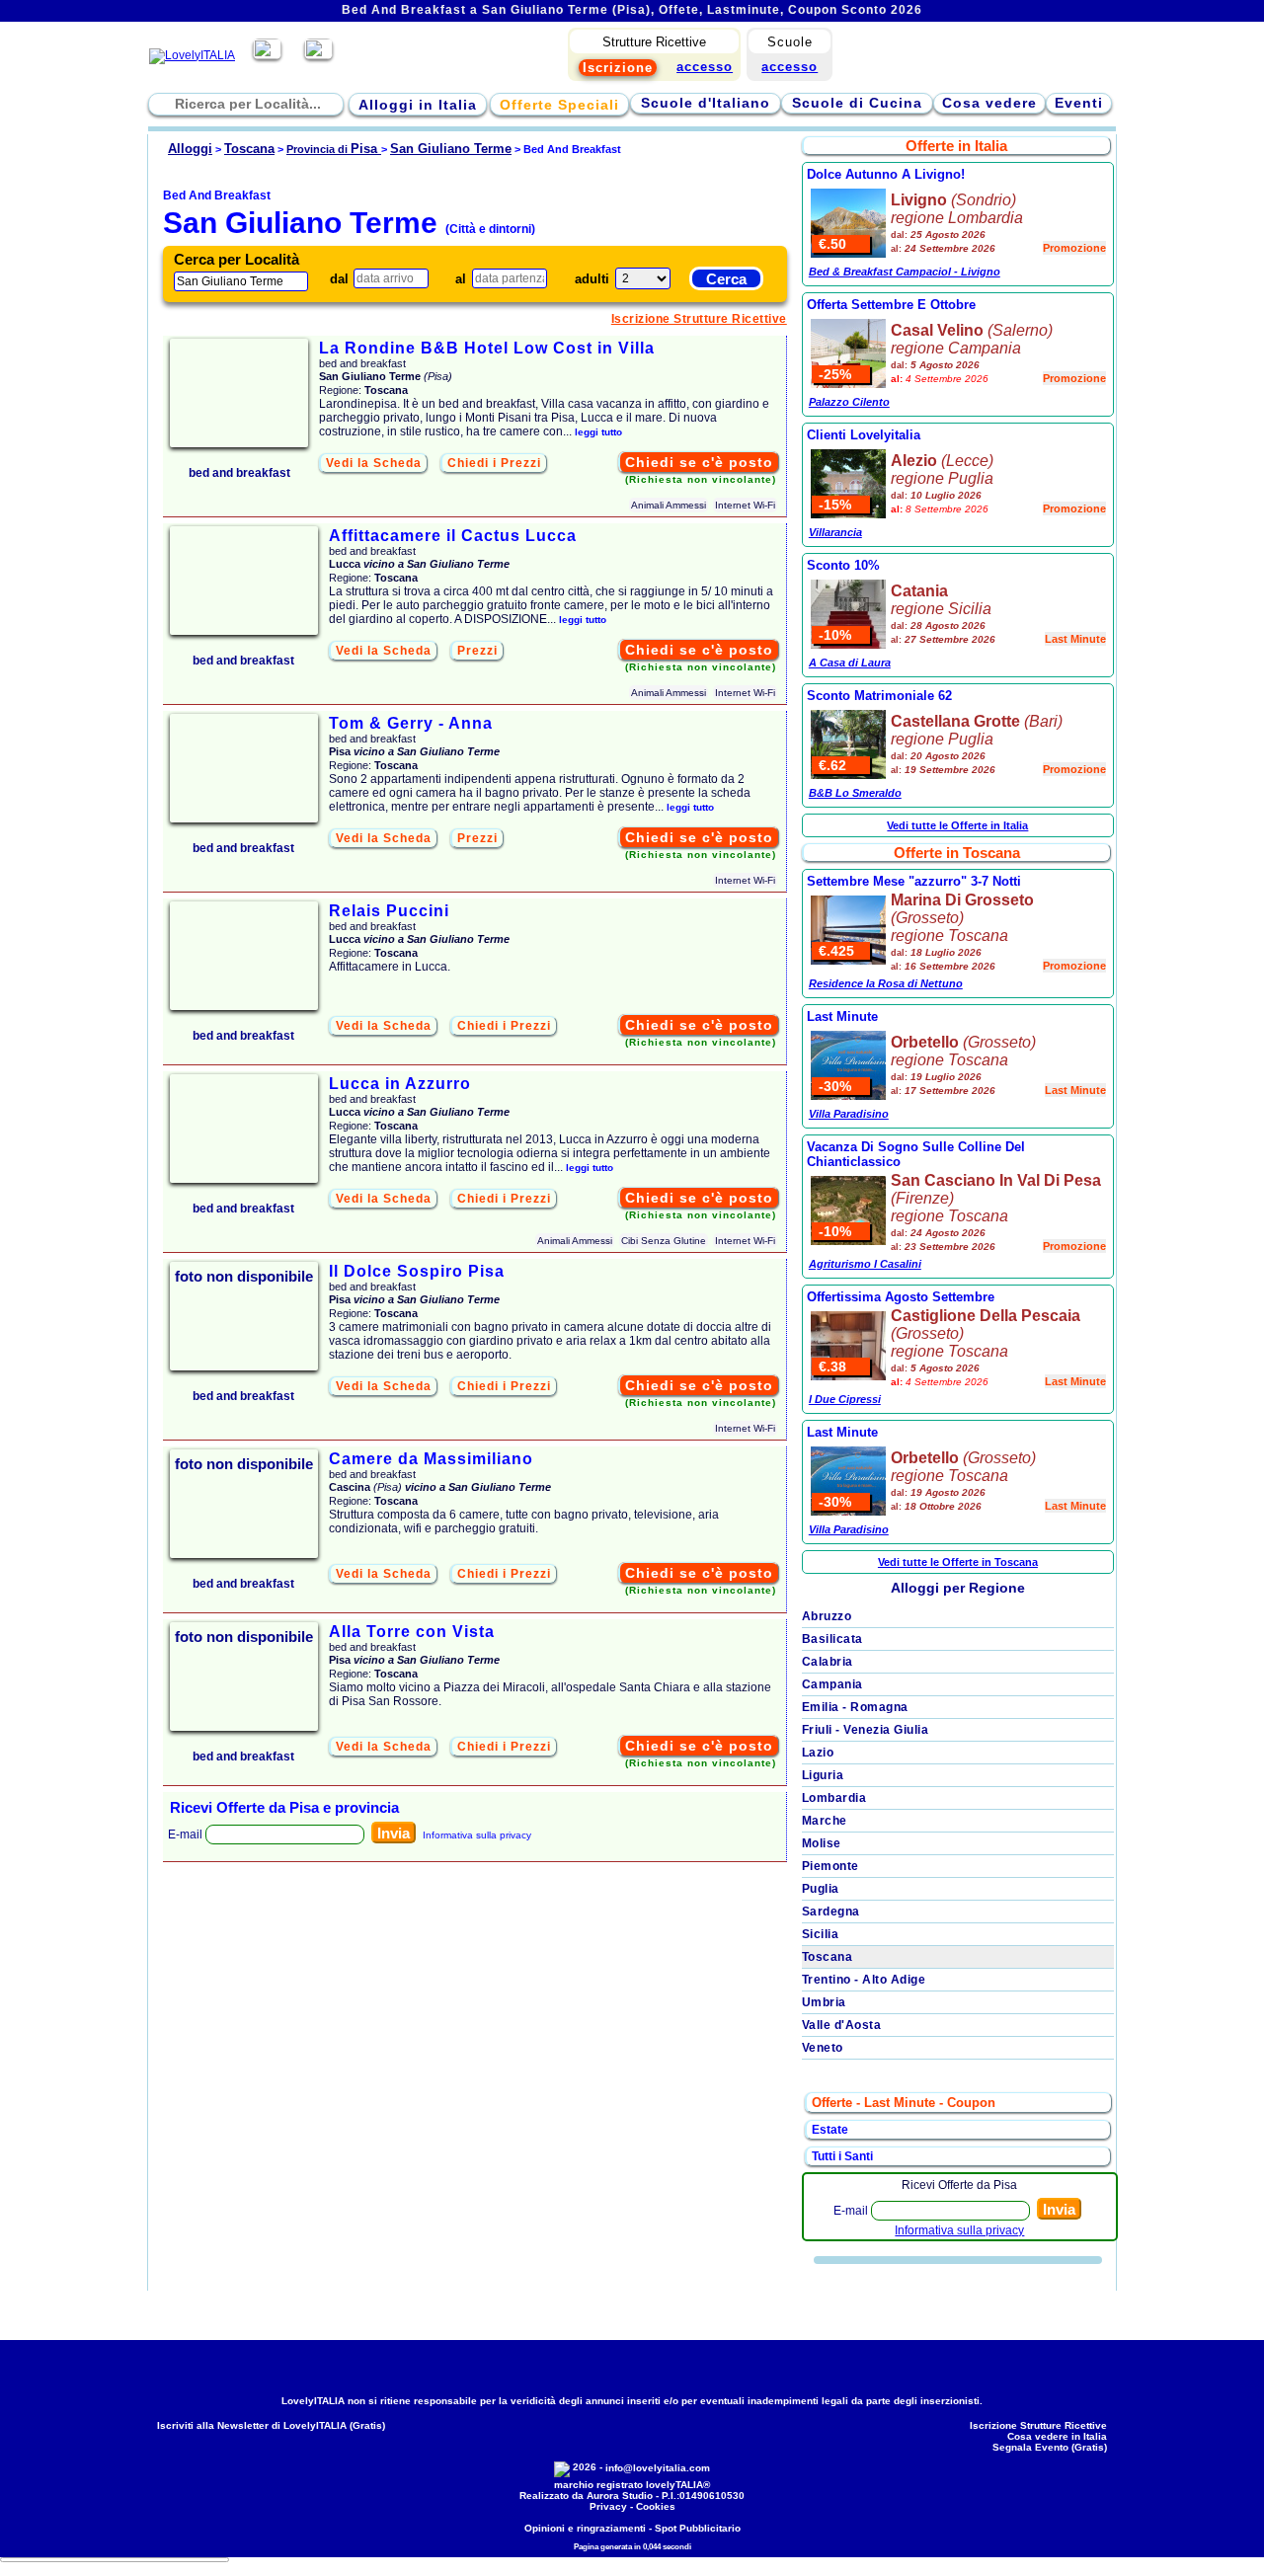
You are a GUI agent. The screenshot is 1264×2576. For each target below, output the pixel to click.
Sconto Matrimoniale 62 (879, 696)
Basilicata (832, 1639)
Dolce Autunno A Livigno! (886, 174)
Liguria (823, 1775)
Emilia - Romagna (855, 1707)
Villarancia (835, 532)
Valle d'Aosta (842, 2025)
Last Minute (842, 1016)
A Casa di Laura (850, 663)
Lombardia (834, 1798)
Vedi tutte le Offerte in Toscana (958, 1562)
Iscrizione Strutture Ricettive (699, 319)
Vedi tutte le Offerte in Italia (957, 825)
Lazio (818, 1753)
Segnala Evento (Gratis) (1050, 2447)
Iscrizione (618, 68)
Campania (832, 1684)
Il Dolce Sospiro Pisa (417, 1271)
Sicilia (821, 1934)
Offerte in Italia (956, 146)
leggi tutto (598, 432)
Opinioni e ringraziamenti (585, 2528)
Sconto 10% (843, 565)
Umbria (824, 2002)
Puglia (821, 1889)
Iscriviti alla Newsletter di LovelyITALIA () (271, 2425)
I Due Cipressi (845, 1399)
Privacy (608, 2506)
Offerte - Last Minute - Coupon (904, 2103)
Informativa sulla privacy (477, 1835)
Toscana (828, 1957)
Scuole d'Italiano (706, 103)
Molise (822, 1843)
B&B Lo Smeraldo (855, 793)
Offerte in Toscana (957, 853)
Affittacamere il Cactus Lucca (453, 536)
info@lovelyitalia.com (658, 2468)
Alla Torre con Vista (412, 1632)
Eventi (1079, 103)
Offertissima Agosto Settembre (901, 1297)
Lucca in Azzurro (400, 1084)
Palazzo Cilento (849, 402)
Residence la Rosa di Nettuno (886, 983)
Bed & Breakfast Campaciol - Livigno (905, 272)
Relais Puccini (389, 911)
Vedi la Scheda (374, 463)
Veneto (823, 2048)
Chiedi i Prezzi (494, 463)
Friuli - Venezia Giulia (866, 1730)
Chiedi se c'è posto (699, 462)
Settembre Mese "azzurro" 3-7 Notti (914, 881)
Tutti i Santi (842, 2156)
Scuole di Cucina (857, 103)
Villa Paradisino (849, 1114)
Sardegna (831, 1912)
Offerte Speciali (559, 105)
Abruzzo (827, 1616)
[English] (318, 55)
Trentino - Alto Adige (864, 1980)
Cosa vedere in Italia (1057, 2436)
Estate (830, 2130)
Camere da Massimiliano (431, 1459)
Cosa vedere (989, 103)
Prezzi (477, 651)
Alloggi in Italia (418, 105)
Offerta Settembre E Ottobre (891, 305)
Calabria (828, 1662)
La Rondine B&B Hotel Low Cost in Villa (487, 348)
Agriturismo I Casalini (865, 1264)
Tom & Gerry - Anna (411, 723)
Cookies (656, 2506)
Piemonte (830, 1866)
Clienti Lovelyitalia (864, 435)
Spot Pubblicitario (698, 2528)
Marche (825, 1821)
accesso (790, 67)
